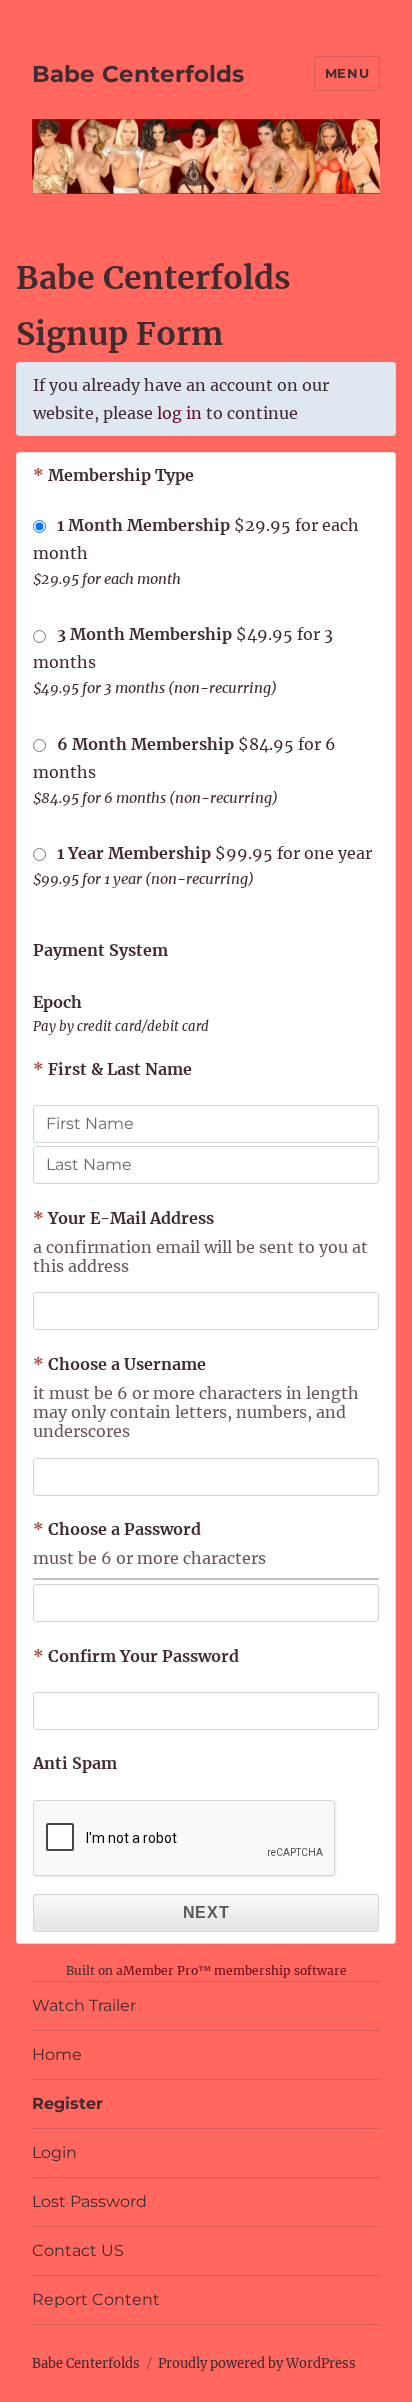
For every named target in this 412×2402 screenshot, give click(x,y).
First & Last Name (112, 1069)
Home (57, 2054)
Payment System (100, 950)
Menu (347, 73)
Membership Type (113, 475)
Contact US (78, 2250)
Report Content (96, 2299)
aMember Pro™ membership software (231, 1970)
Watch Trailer (84, 2005)
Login (54, 2152)
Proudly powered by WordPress (257, 2363)
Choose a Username (119, 1364)
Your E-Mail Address (123, 1218)
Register (67, 2103)
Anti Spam (75, 1763)
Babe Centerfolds (138, 74)
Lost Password (89, 2201)
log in (179, 413)
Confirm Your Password (136, 1656)
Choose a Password (117, 1529)
